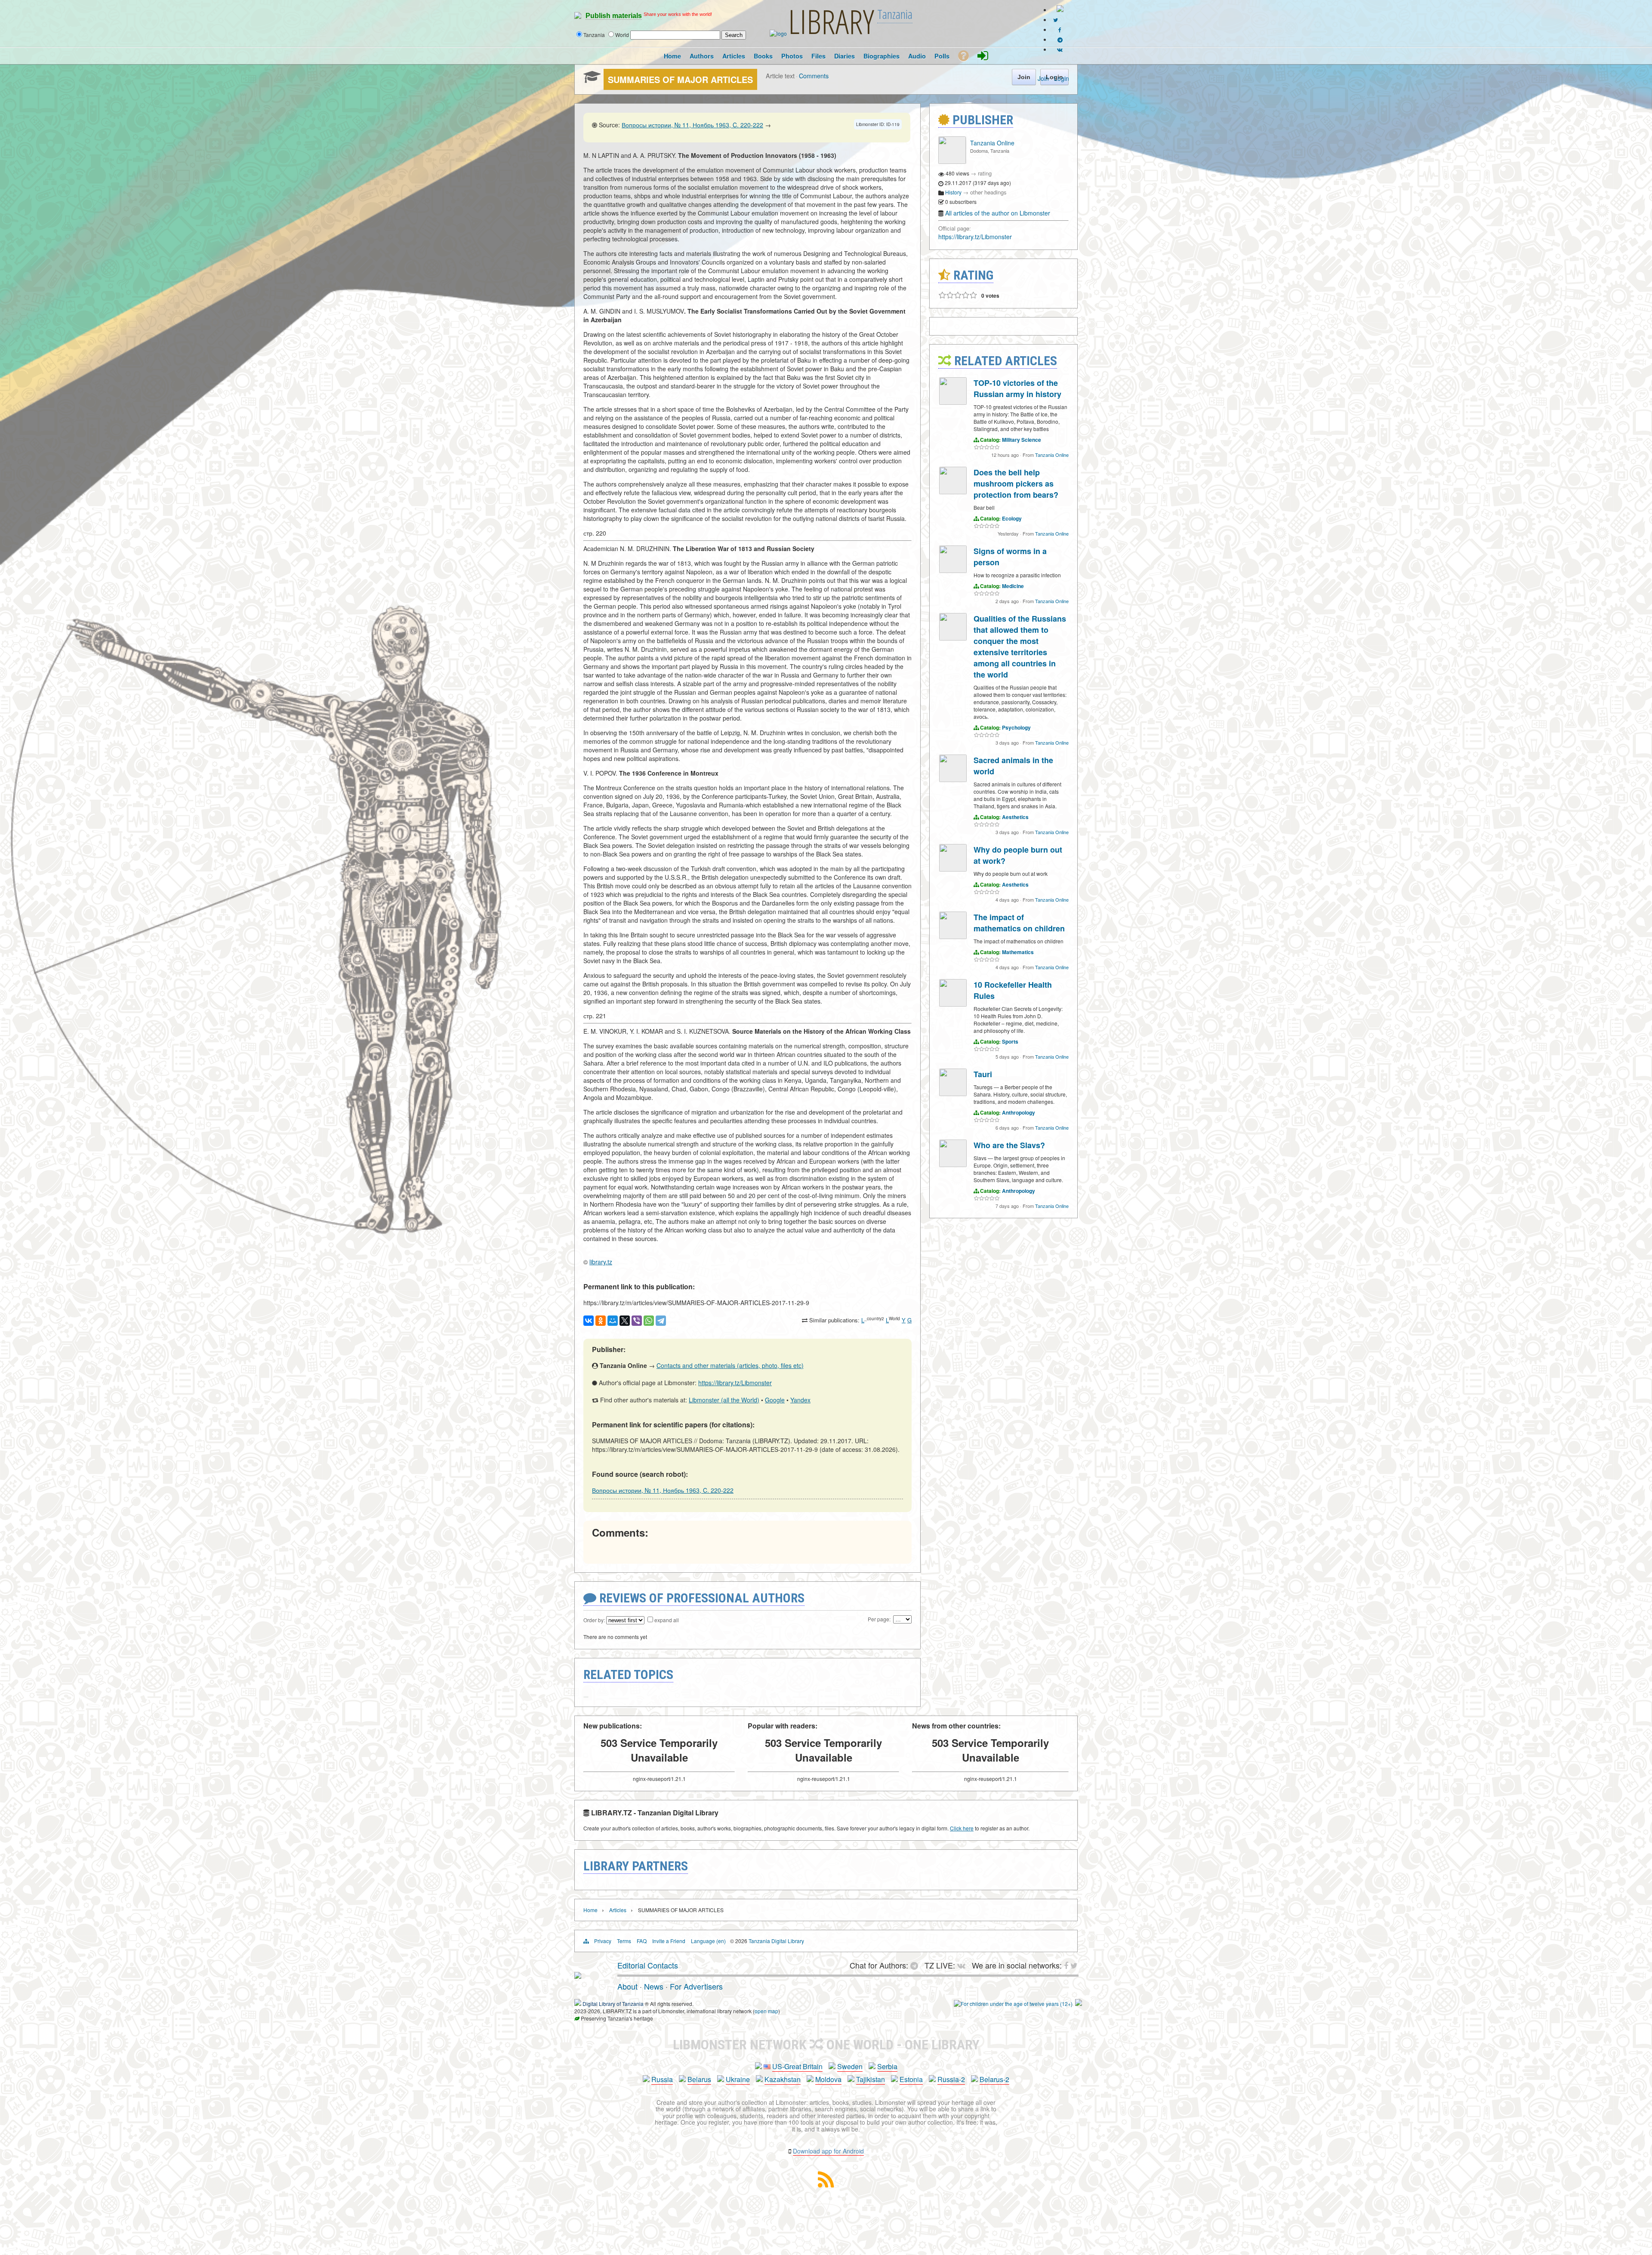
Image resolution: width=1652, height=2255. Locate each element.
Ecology (1012, 518)
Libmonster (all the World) (724, 1400)
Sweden (850, 2066)
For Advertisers (696, 1986)
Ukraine (738, 2079)
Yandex (800, 1400)
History (953, 192)
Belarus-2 (994, 2079)
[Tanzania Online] (952, 162)
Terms (624, 1941)
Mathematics (1018, 952)
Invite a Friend (669, 1941)
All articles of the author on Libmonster (998, 213)
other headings (988, 192)
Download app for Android (828, 2151)
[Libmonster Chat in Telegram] (916, 1965)
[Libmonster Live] (1060, 49)
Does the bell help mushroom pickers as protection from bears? (1016, 484)
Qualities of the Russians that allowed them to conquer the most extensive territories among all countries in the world (1020, 647)
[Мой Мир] (613, 1321)
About (627, 1986)
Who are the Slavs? (1009, 1145)
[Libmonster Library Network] (1079, 2004)
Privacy (603, 1941)
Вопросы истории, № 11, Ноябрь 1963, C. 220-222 (692, 125)
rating (985, 173)
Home (590, 1910)
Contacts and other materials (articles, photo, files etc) (730, 1365)
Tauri (983, 1074)
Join (1043, 78)
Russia (662, 2079)
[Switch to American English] (1060, 10)
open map (766, 2011)
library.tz (601, 1262)
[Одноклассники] (601, 1321)
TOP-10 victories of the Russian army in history (1017, 388)
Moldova (828, 2079)
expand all (667, 1620)
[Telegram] (661, 1321)
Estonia (911, 2079)
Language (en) (708, 1941)
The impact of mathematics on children (1019, 923)
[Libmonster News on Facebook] (1060, 29)
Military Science (1022, 440)
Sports (1010, 1041)
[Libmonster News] (1056, 20)
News (654, 1986)
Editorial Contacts (648, 1965)
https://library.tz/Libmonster (735, 1383)
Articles (618, 1910)
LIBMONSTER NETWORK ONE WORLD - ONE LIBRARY (826, 2045)
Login (1062, 78)
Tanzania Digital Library (776, 1941)
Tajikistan (871, 2079)
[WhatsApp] (649, 1321)
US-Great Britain (797, 2066)
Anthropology (1019, 1112)
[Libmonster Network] (1013, 2004)
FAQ (642, 1941)
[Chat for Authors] (1060, 39)
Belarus (699, 2079)
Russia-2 (951, 2079)
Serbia (887, 2066)
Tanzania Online (992, 143)
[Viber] (637, 1321)
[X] (625, 1321)
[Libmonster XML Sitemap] (826, 2185)
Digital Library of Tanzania (613, 2004)
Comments (814, 75)
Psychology (1016, 727)
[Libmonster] (578, 1975)
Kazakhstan (783, 2079)
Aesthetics (1015, 817)
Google (775, 1400)
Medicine (1013, 586)
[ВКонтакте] (589, 1321)
